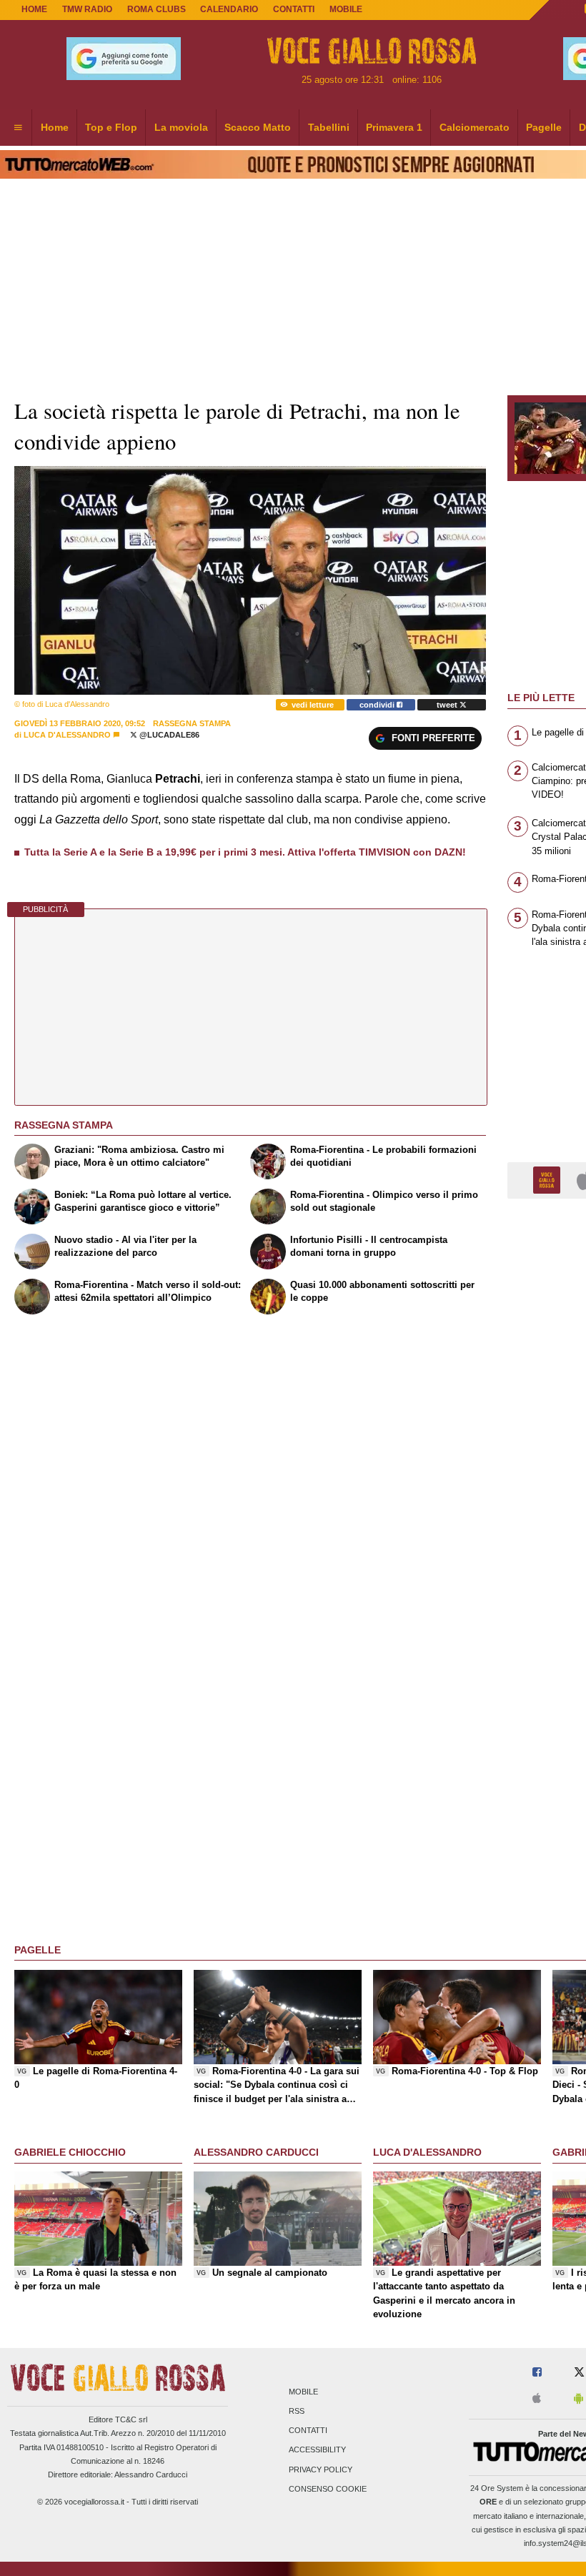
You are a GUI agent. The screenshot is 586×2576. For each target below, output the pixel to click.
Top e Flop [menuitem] (111, 127)
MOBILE (346, 9)
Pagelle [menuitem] (544, 127)
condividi (378, 705)
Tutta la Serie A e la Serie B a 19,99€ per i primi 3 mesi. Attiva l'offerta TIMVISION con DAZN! (245, 852)
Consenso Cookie (328, 2489)
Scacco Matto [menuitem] (258, 127)
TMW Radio (87, 9)
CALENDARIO (229, 9)
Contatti (308, 2431)
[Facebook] (537, 2373)
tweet (448, 705)
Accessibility (317, 2450)
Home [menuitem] (55, 127)
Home (34, 9)
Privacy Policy (321, 2470)
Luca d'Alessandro (67, 735)
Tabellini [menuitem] (329, 127)
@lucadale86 (168, 735)
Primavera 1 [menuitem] (394, 127)
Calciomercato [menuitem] (475, 127)
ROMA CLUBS (157, 9)
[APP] (549, 1180)
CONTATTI (294, 9)
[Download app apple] (537, 2399)
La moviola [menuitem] (181, 127)
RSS (297, 2411)
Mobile (303, 2392)
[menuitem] (18, 128)
